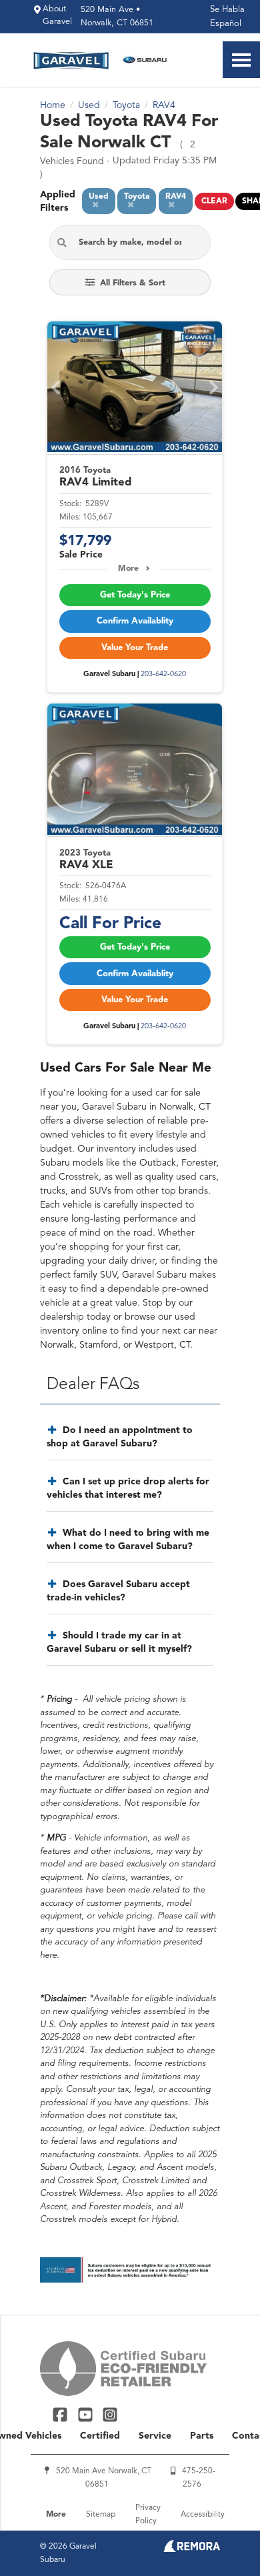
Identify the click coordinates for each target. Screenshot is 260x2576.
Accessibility (203, 2515)
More (128, 569)
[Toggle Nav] (241, 60)
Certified (100, 2436)
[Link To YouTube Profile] (86, 2414)
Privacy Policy (148, 2515)
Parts (202, 2436)
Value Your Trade (135, 648)
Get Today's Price (135, 595)
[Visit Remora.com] (192, 2549)
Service (155, 2436)
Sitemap (101, 2515)
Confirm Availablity (135, 621)
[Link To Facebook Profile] (62, 2414)
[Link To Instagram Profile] (110, 2414)
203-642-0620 (163, 675)
